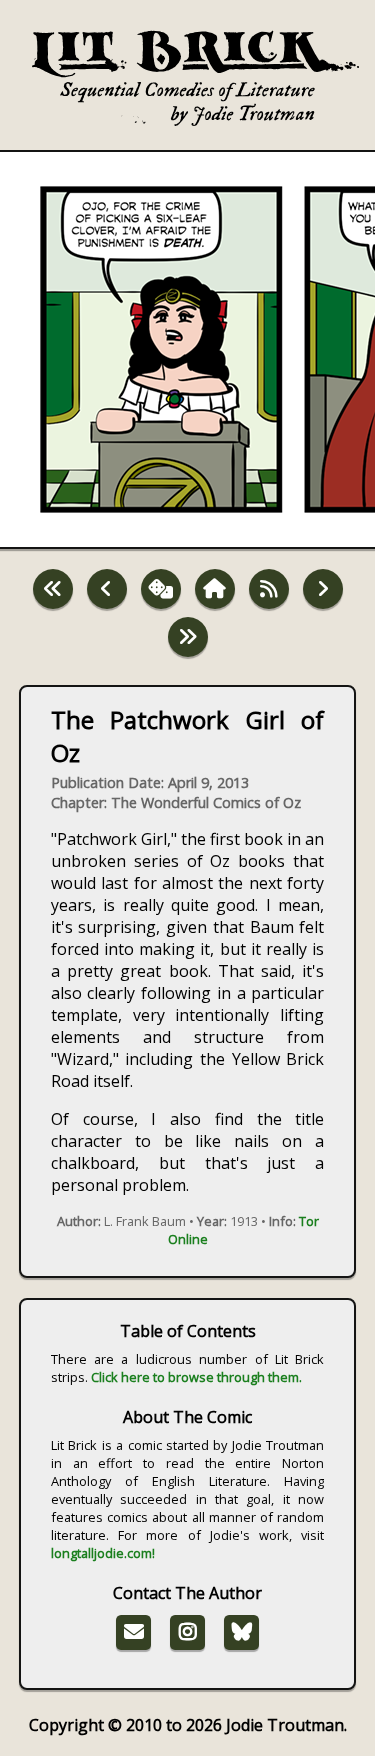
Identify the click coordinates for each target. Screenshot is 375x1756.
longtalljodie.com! (103, 1553)
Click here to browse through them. (196, 1377)
